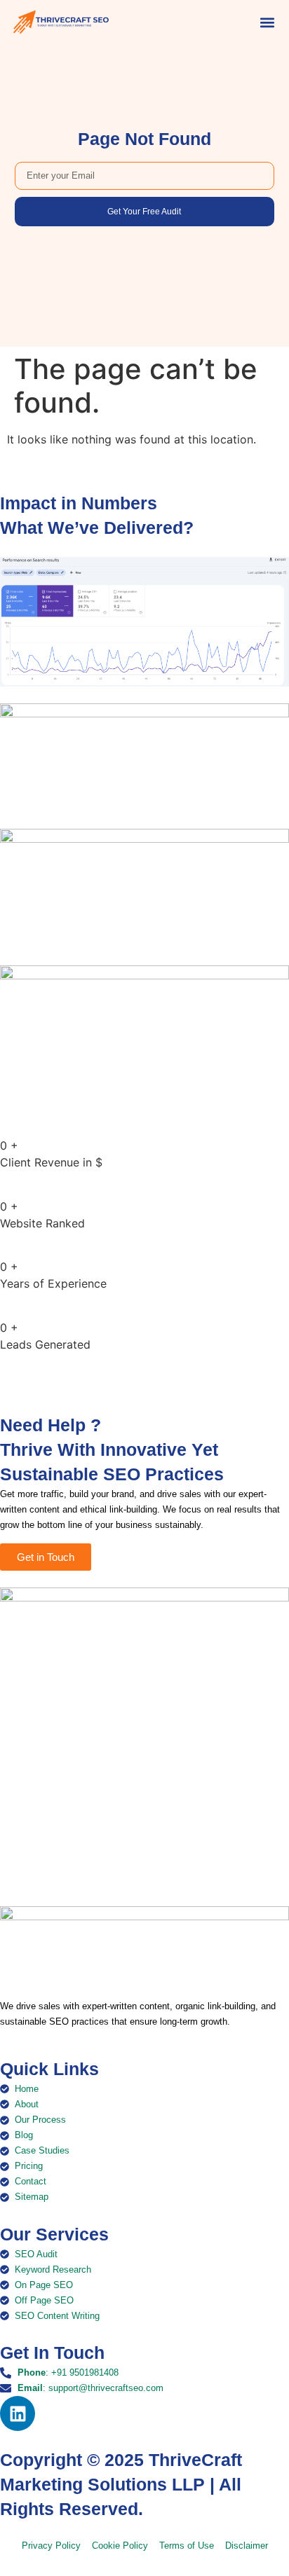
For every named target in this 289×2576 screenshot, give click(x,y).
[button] (268, 22)
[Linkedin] (18, 2413)
